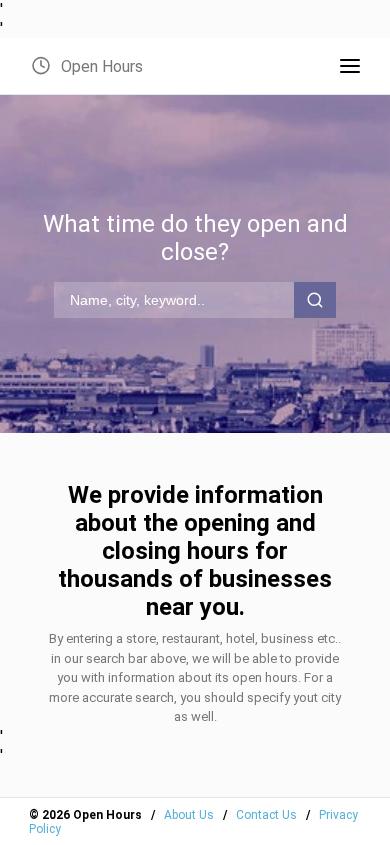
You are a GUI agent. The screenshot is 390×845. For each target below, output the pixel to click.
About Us (189, 815)
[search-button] (315, 300)
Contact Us (266, 815)
